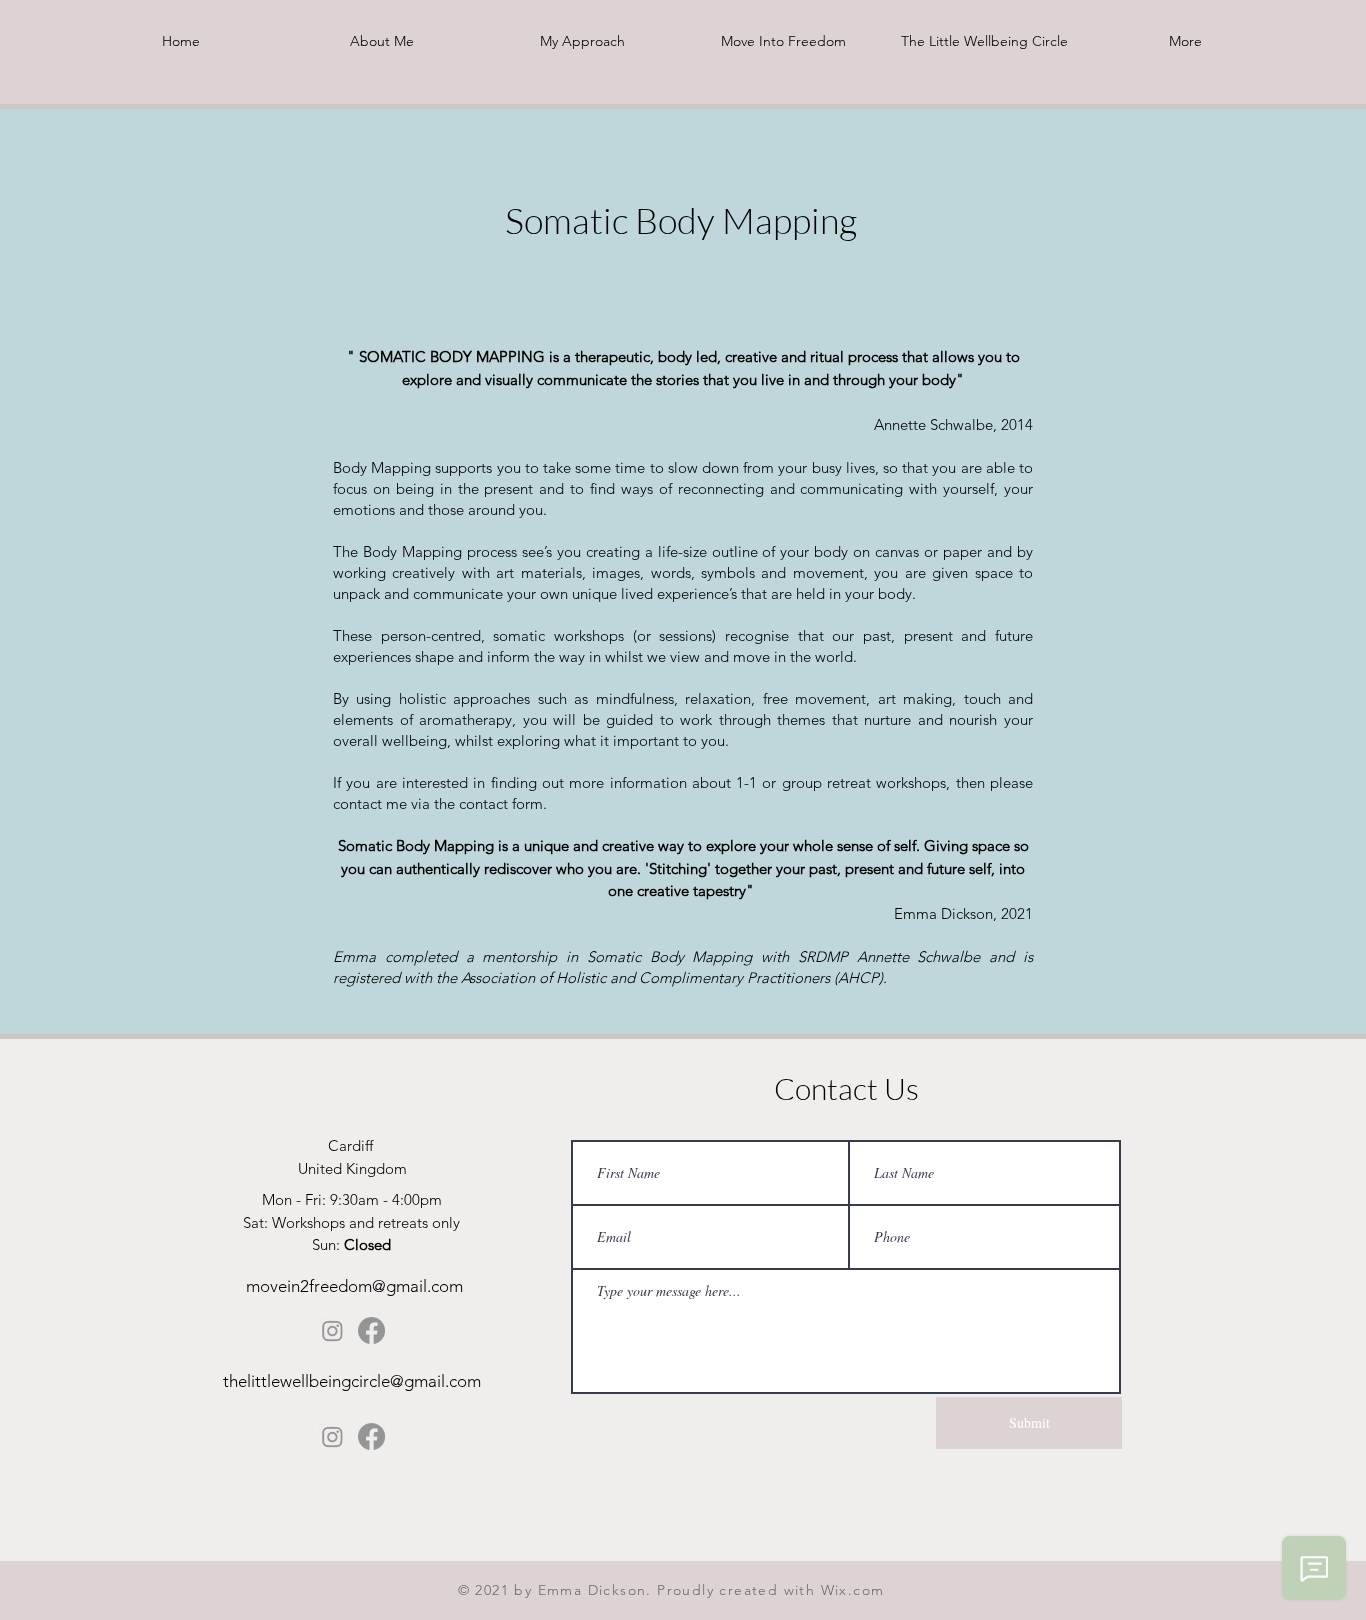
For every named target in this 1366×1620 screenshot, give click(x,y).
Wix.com (853, 1590)
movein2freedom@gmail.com (354, 1286)
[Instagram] (332, 1330)
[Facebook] (371, 1330)
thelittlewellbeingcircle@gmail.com (352, 1381)
